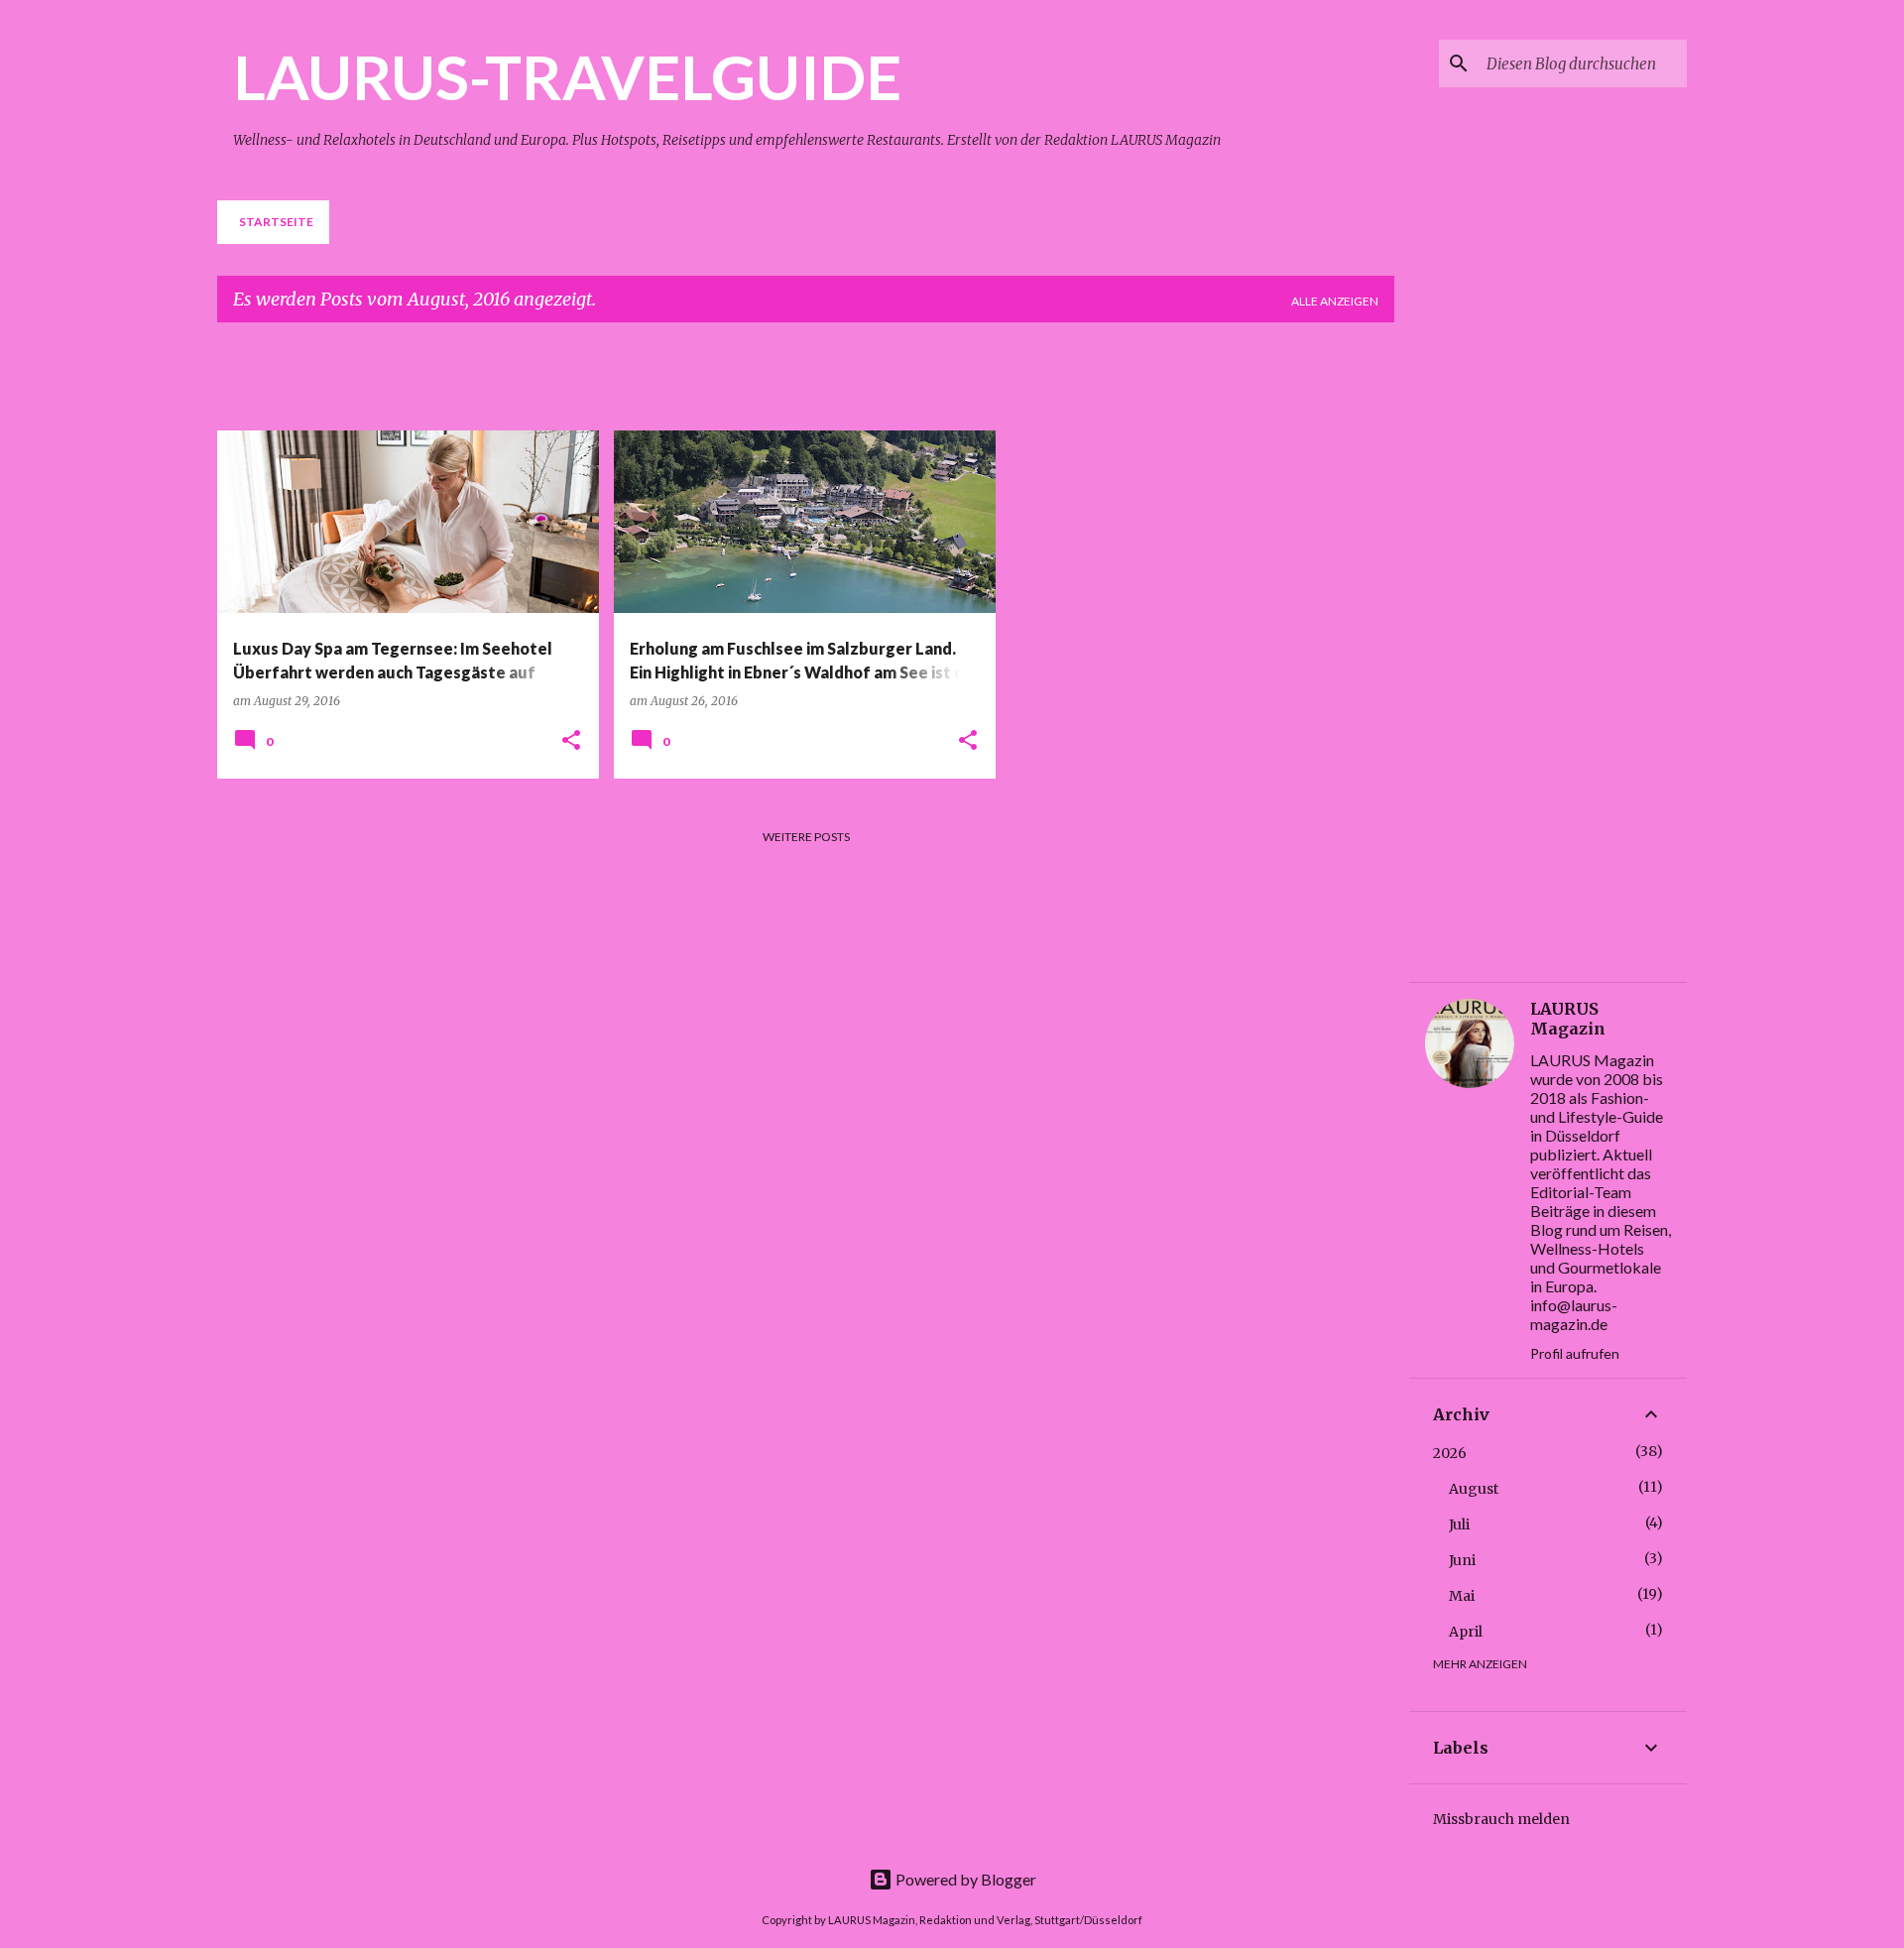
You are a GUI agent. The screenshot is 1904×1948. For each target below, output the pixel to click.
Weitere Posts (806, 837)
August (1474, 1489)
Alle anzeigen (1335, 301)
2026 (1450, 1453)
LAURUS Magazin (1568, 1019)
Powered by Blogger (964, 1879)
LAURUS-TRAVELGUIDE (567, 76)
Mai (1462, 1596)
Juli (1459, 1524)
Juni (1462, 1560)
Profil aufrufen (1575, 1353)
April (1466, 1632)
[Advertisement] (698, 383)
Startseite (276, 222)
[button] (571, 741)
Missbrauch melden (1501, 1819)
